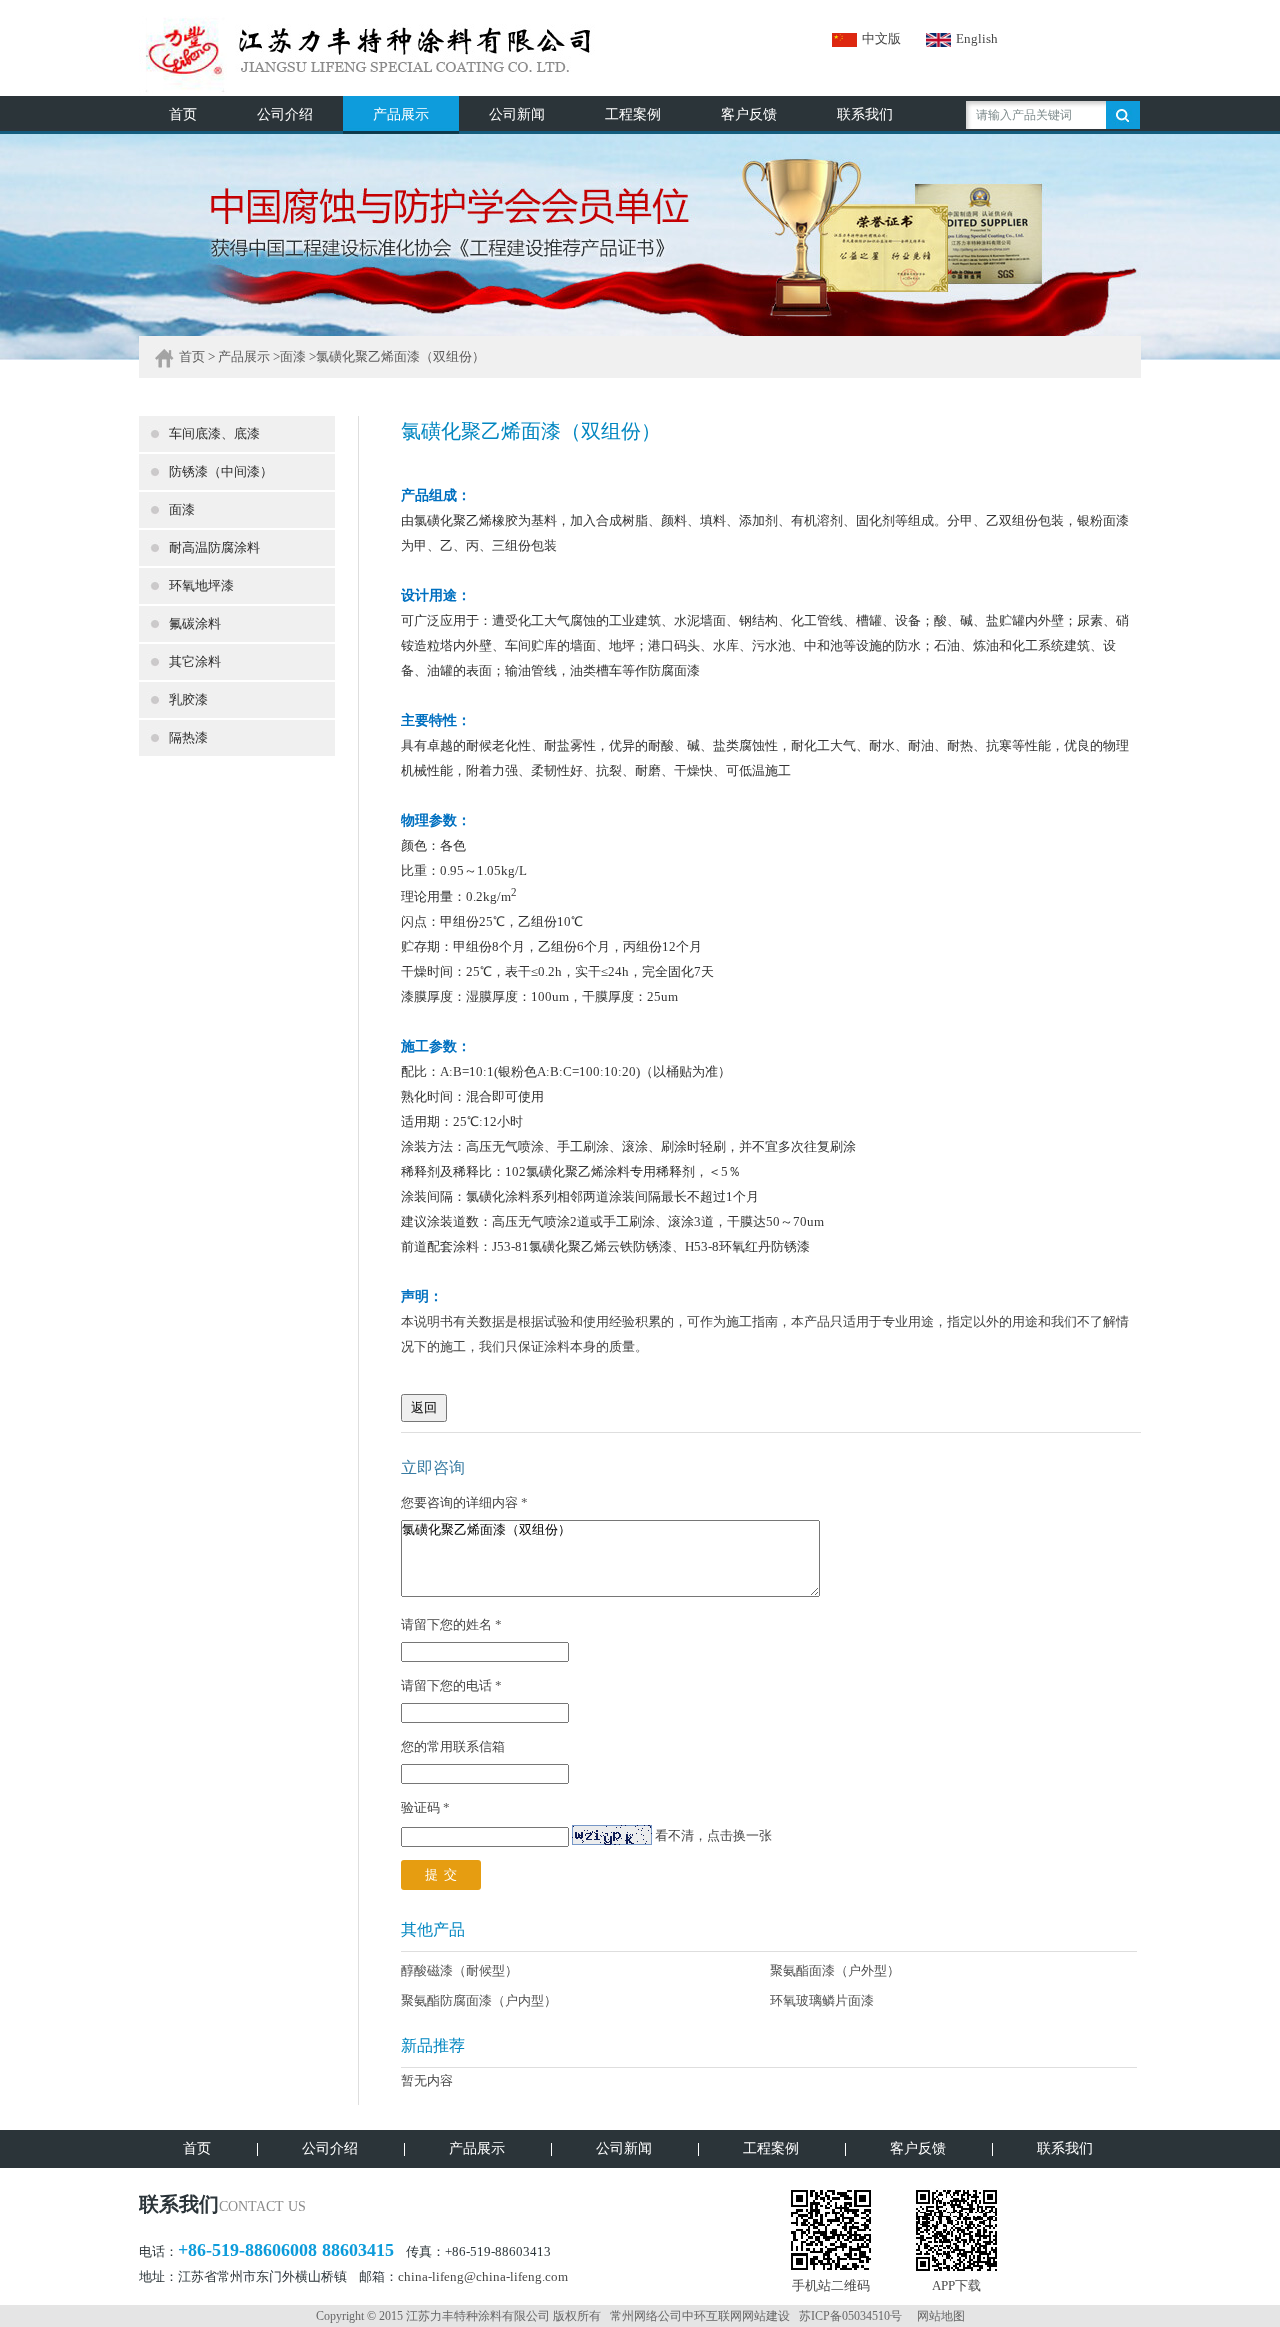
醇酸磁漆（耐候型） (459, 1970)
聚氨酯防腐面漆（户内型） (479, 2000)
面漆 (293, 356)
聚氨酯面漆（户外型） (835, 1970)
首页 (192, 356)
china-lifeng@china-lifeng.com (483, 2276)
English (977, 38)
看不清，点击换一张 (713, 1836)
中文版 (881, 38)
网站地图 (941, 2316)
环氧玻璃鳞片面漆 (822, 2000)
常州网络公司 (646, 2316)
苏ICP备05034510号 (850, 2316)
